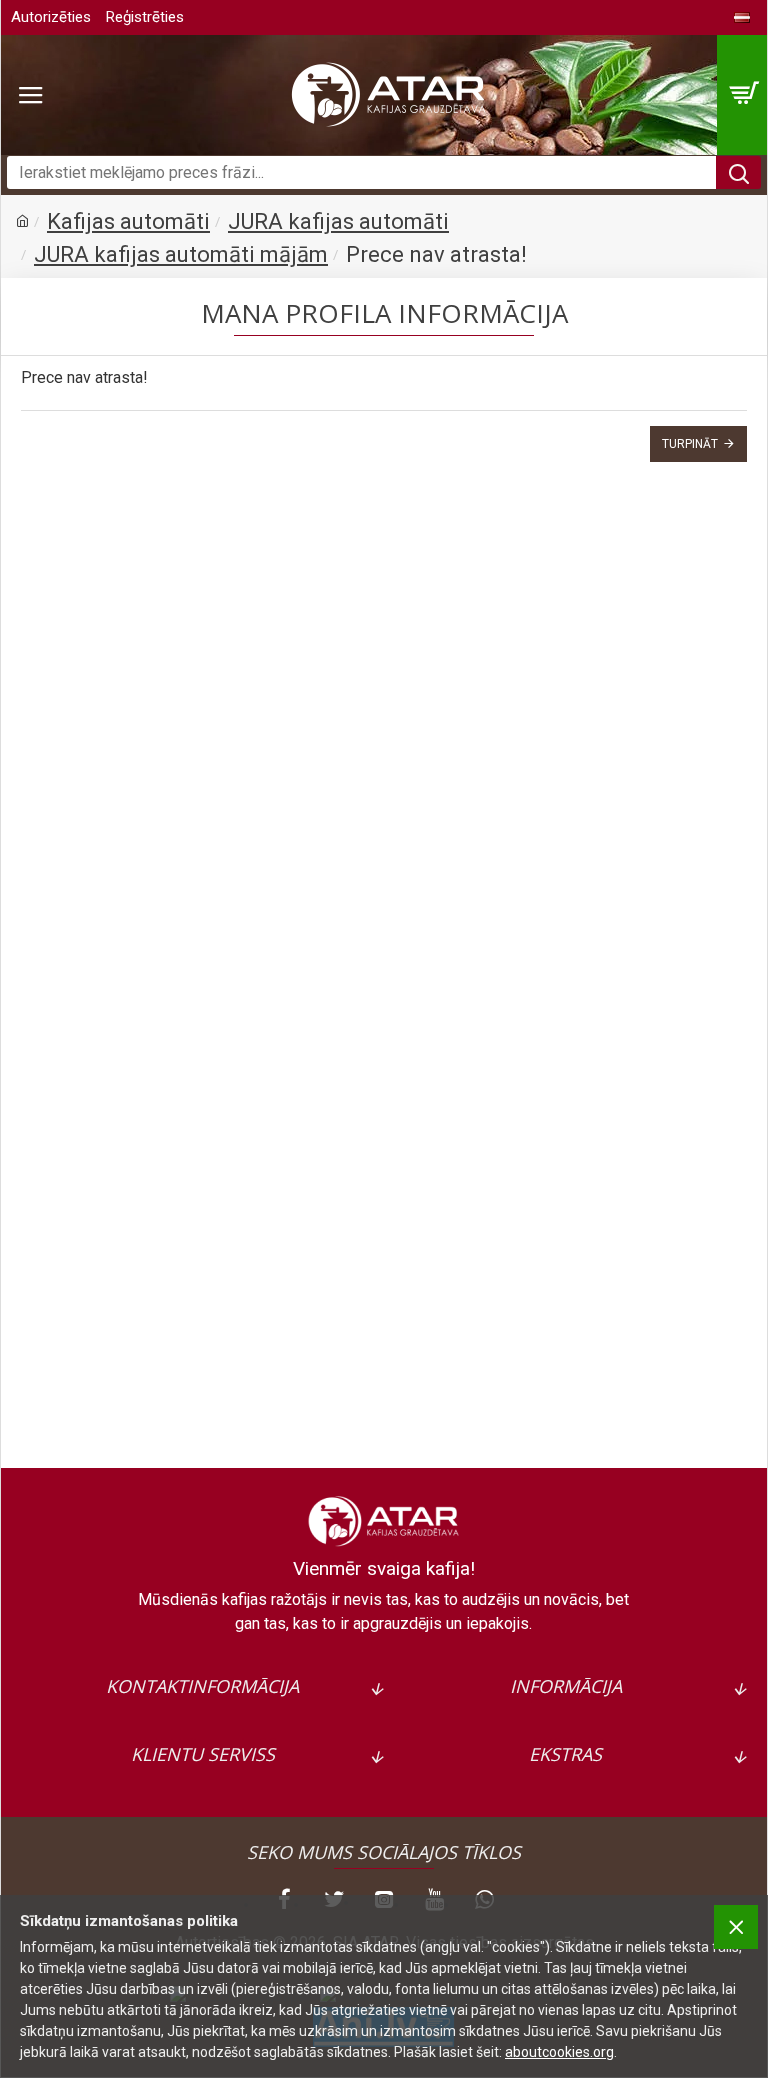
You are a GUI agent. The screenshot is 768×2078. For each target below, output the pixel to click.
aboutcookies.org (559, 2052)
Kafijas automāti (128, 221)
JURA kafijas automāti (338, 221)
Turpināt (690, 444)
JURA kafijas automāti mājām (181, 254)
